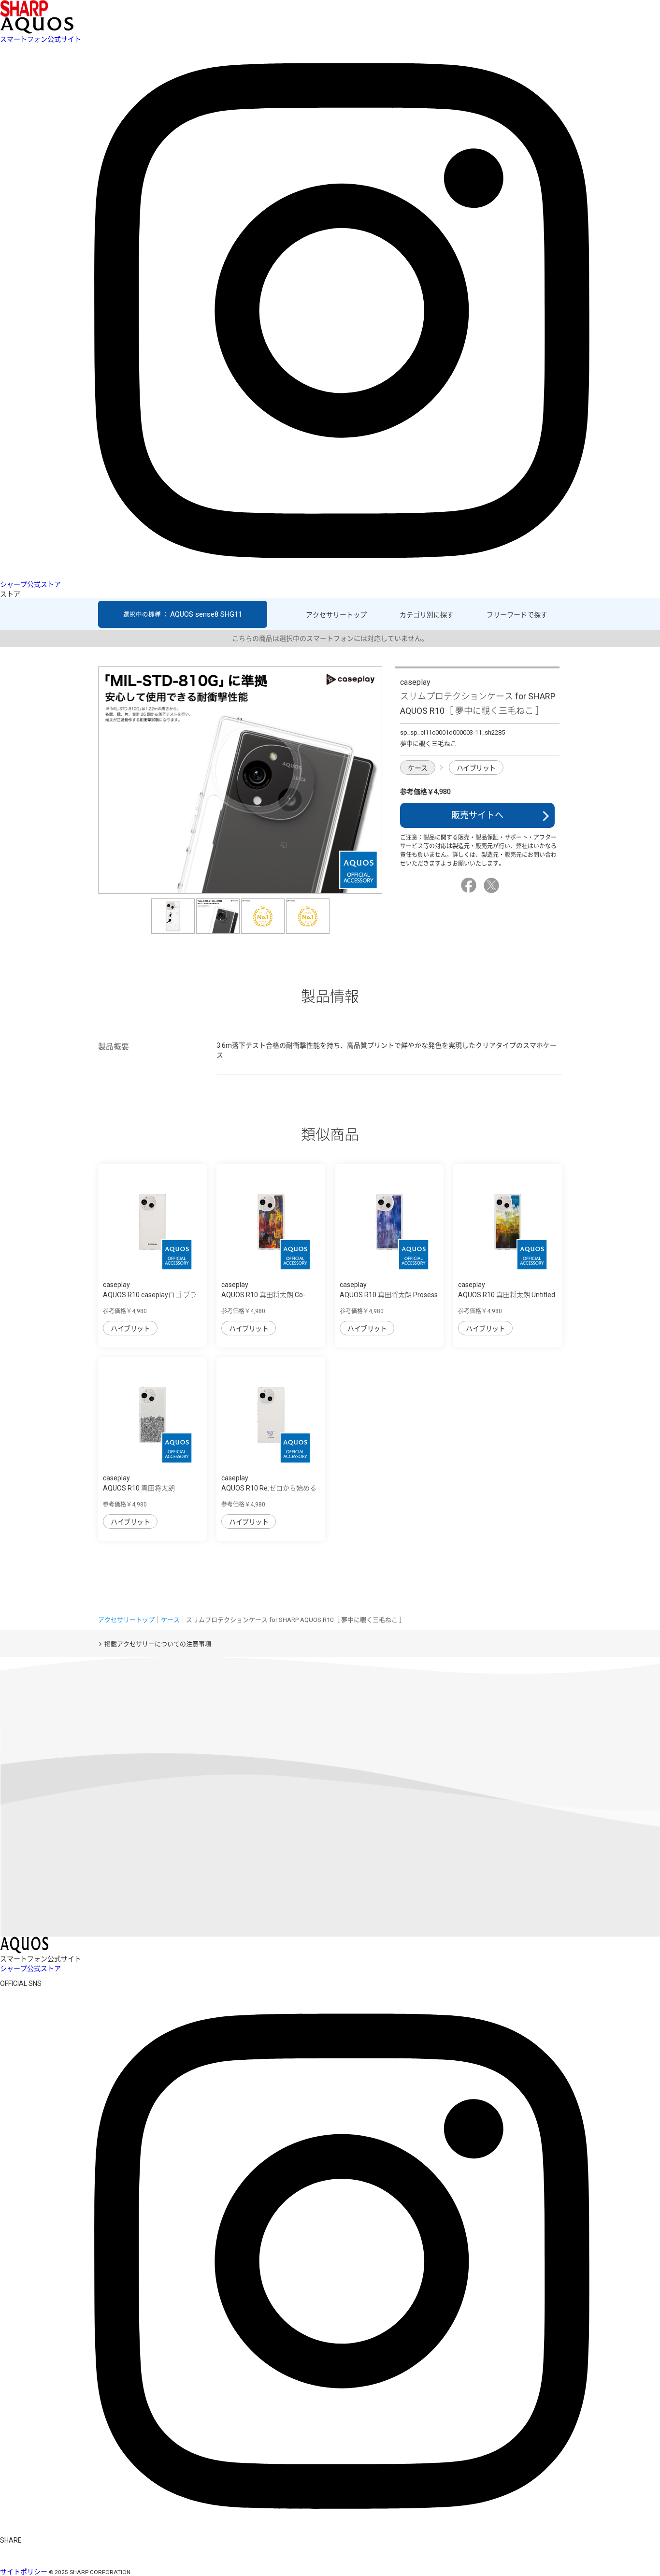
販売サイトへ (477, 815)
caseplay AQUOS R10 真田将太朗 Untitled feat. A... (507, 1295)
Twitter (493, 885)
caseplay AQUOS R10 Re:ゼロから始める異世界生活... (269, 1488)
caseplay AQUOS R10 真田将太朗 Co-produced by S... (263, 1295)
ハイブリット (476, 768)
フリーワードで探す (517, 615)
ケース (418, 768)
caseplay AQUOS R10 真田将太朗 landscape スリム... (139, 1488)
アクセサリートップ (336, 615)
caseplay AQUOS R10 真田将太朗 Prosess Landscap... (389, 1295)
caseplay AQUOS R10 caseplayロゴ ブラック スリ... (150, 1295)
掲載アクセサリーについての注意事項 (158, 1644)
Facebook (470, 885)
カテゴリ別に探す (427, 615)
